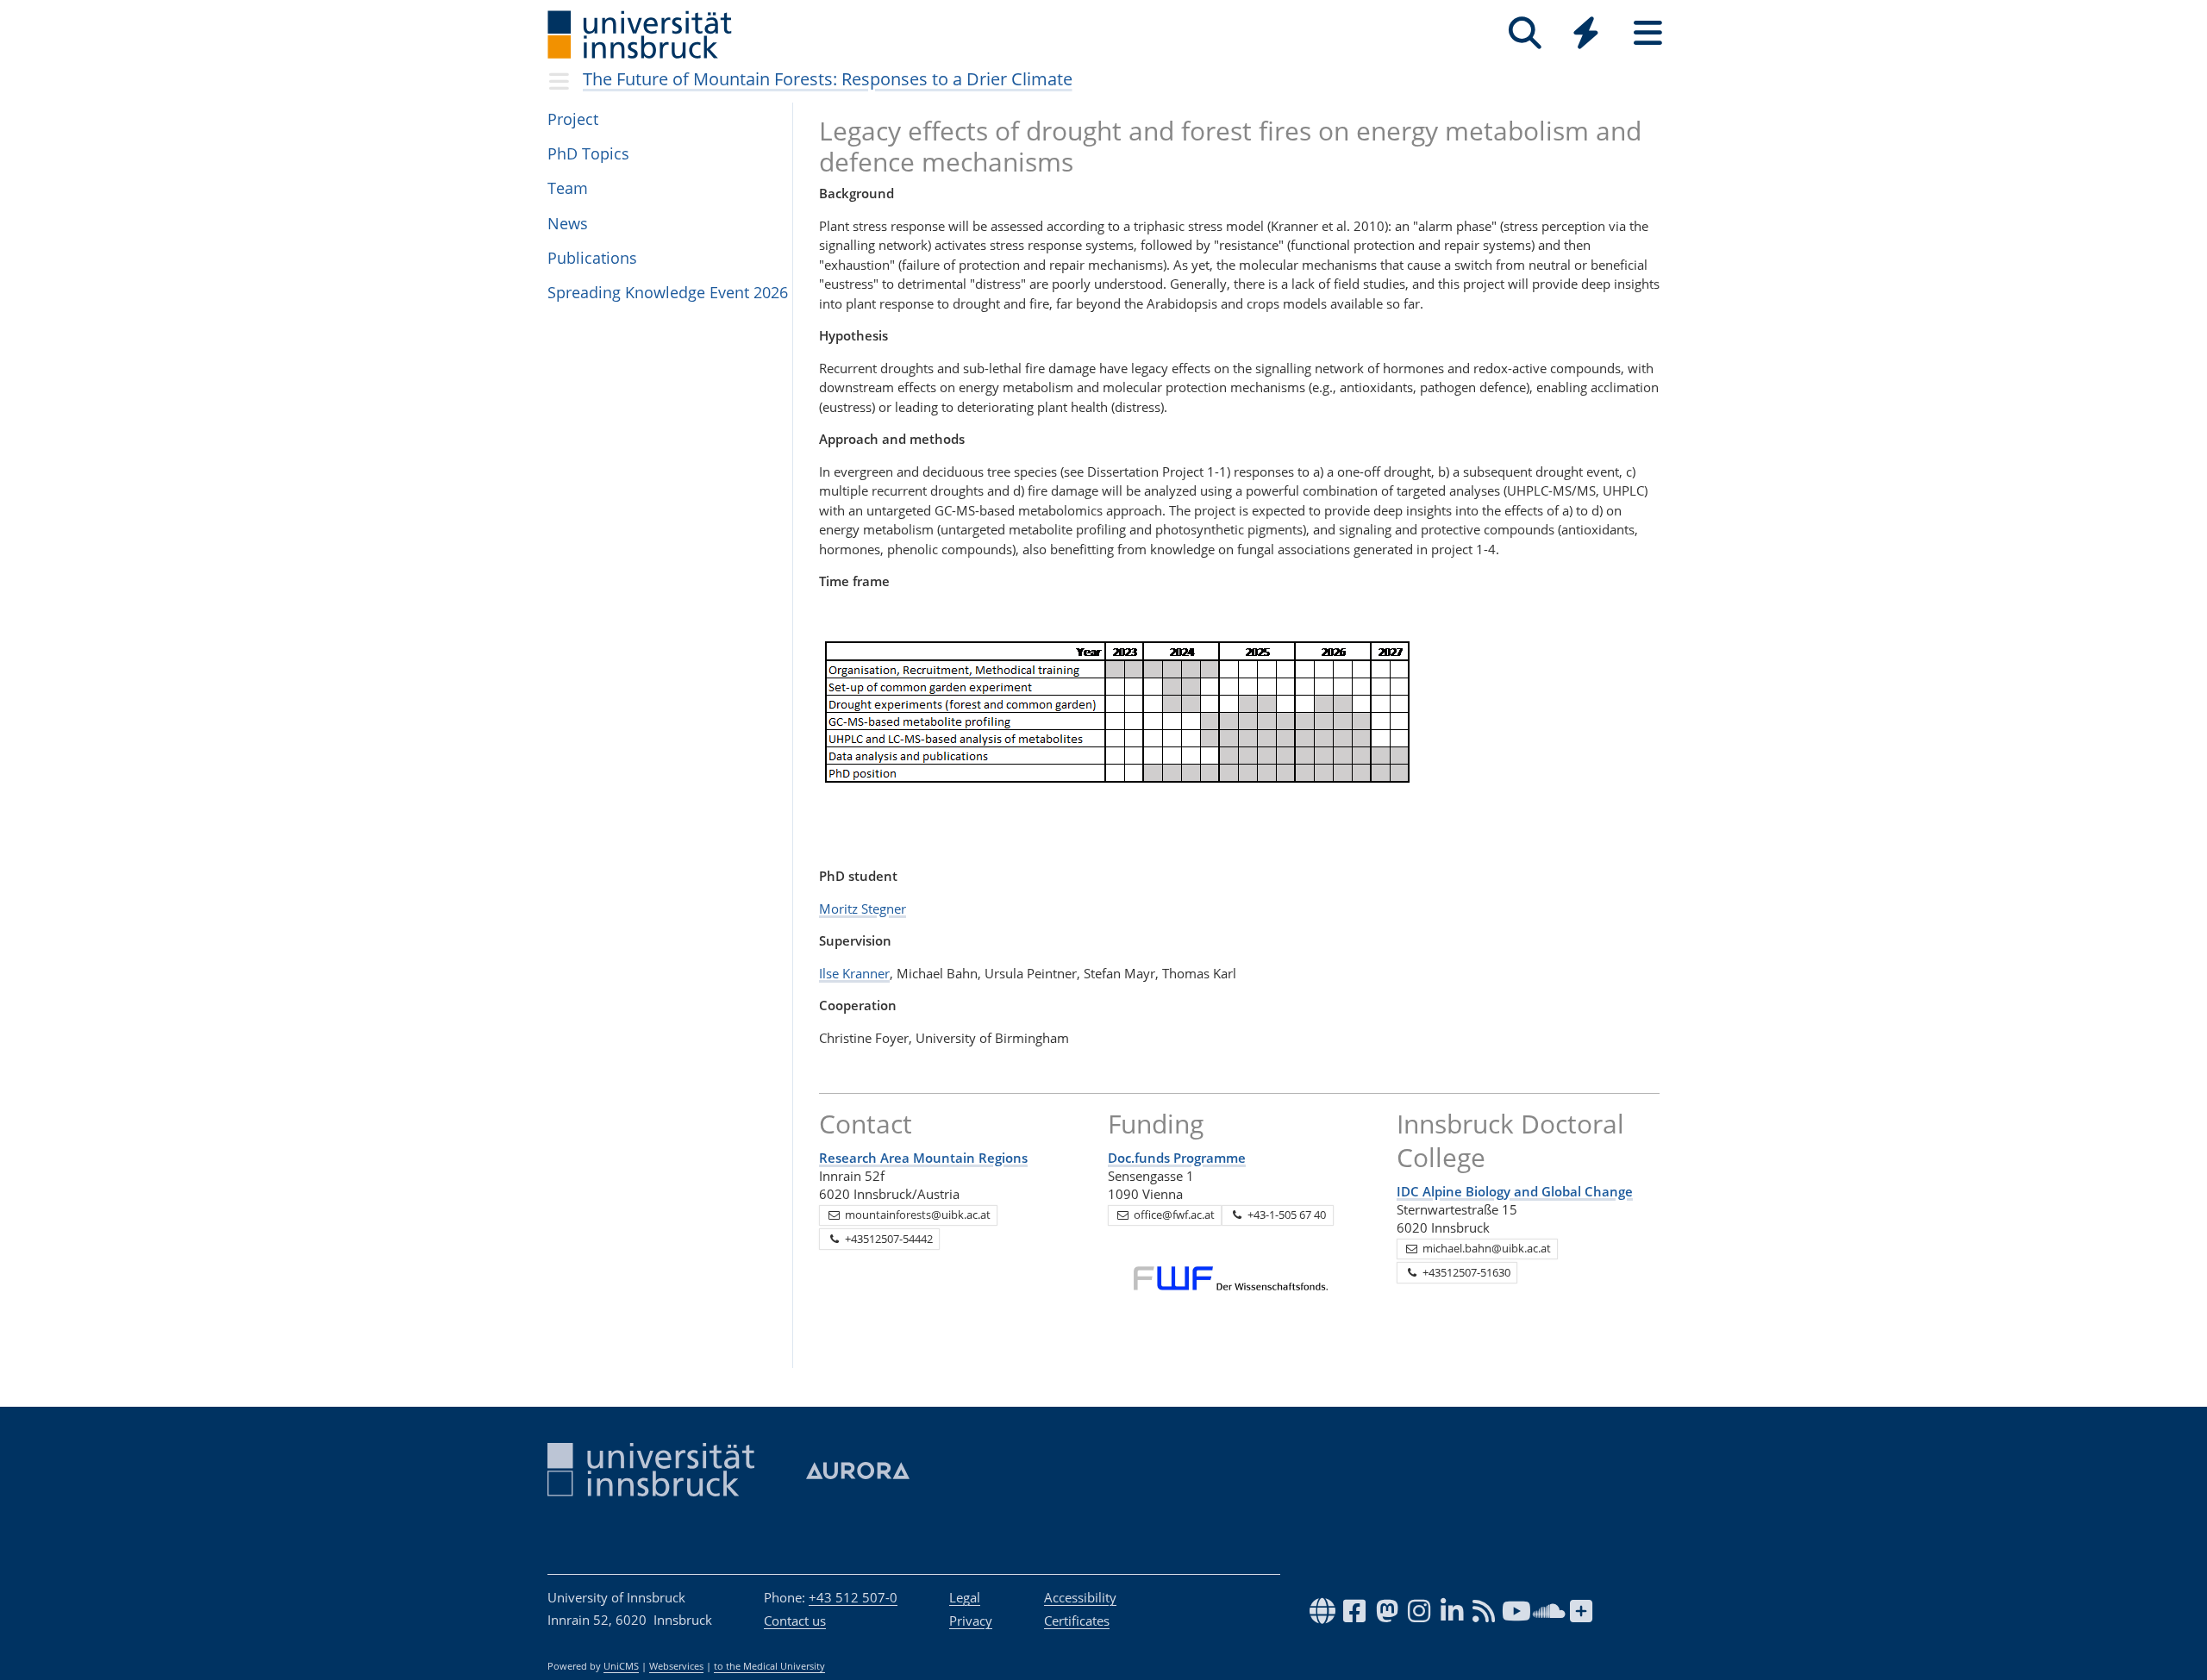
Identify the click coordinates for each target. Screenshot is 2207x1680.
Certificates (1077, 1621)
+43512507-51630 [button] (1465, 1272)
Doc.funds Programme (1177, 1158)
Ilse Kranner (854, 973)
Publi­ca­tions (592, 258)
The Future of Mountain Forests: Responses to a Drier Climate (828, 79)
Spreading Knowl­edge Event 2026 (668, 292)
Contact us (795, 1621)
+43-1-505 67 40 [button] (1285, 1215)
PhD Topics (588, 153)
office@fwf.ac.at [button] (1173, 1215)
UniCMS (621, 1666)
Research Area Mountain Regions (923, 1158)
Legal (965, 1597)
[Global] (1586, 35)
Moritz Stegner (863, 909)
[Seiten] (1648, 33)
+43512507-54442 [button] (888, 1239)
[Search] (1525, 33)
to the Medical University (769, 1666)
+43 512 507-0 (853, 1597)
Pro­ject (573, 119)
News (568, 223)
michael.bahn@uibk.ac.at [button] (1485, 1248)
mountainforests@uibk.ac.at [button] (916, 1215)
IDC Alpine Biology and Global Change (1515, 1191)
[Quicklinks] (1586, 33)
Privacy (971, 1621)
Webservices (676, 1666)
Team (568, 188)
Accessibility (1080, 1597)
